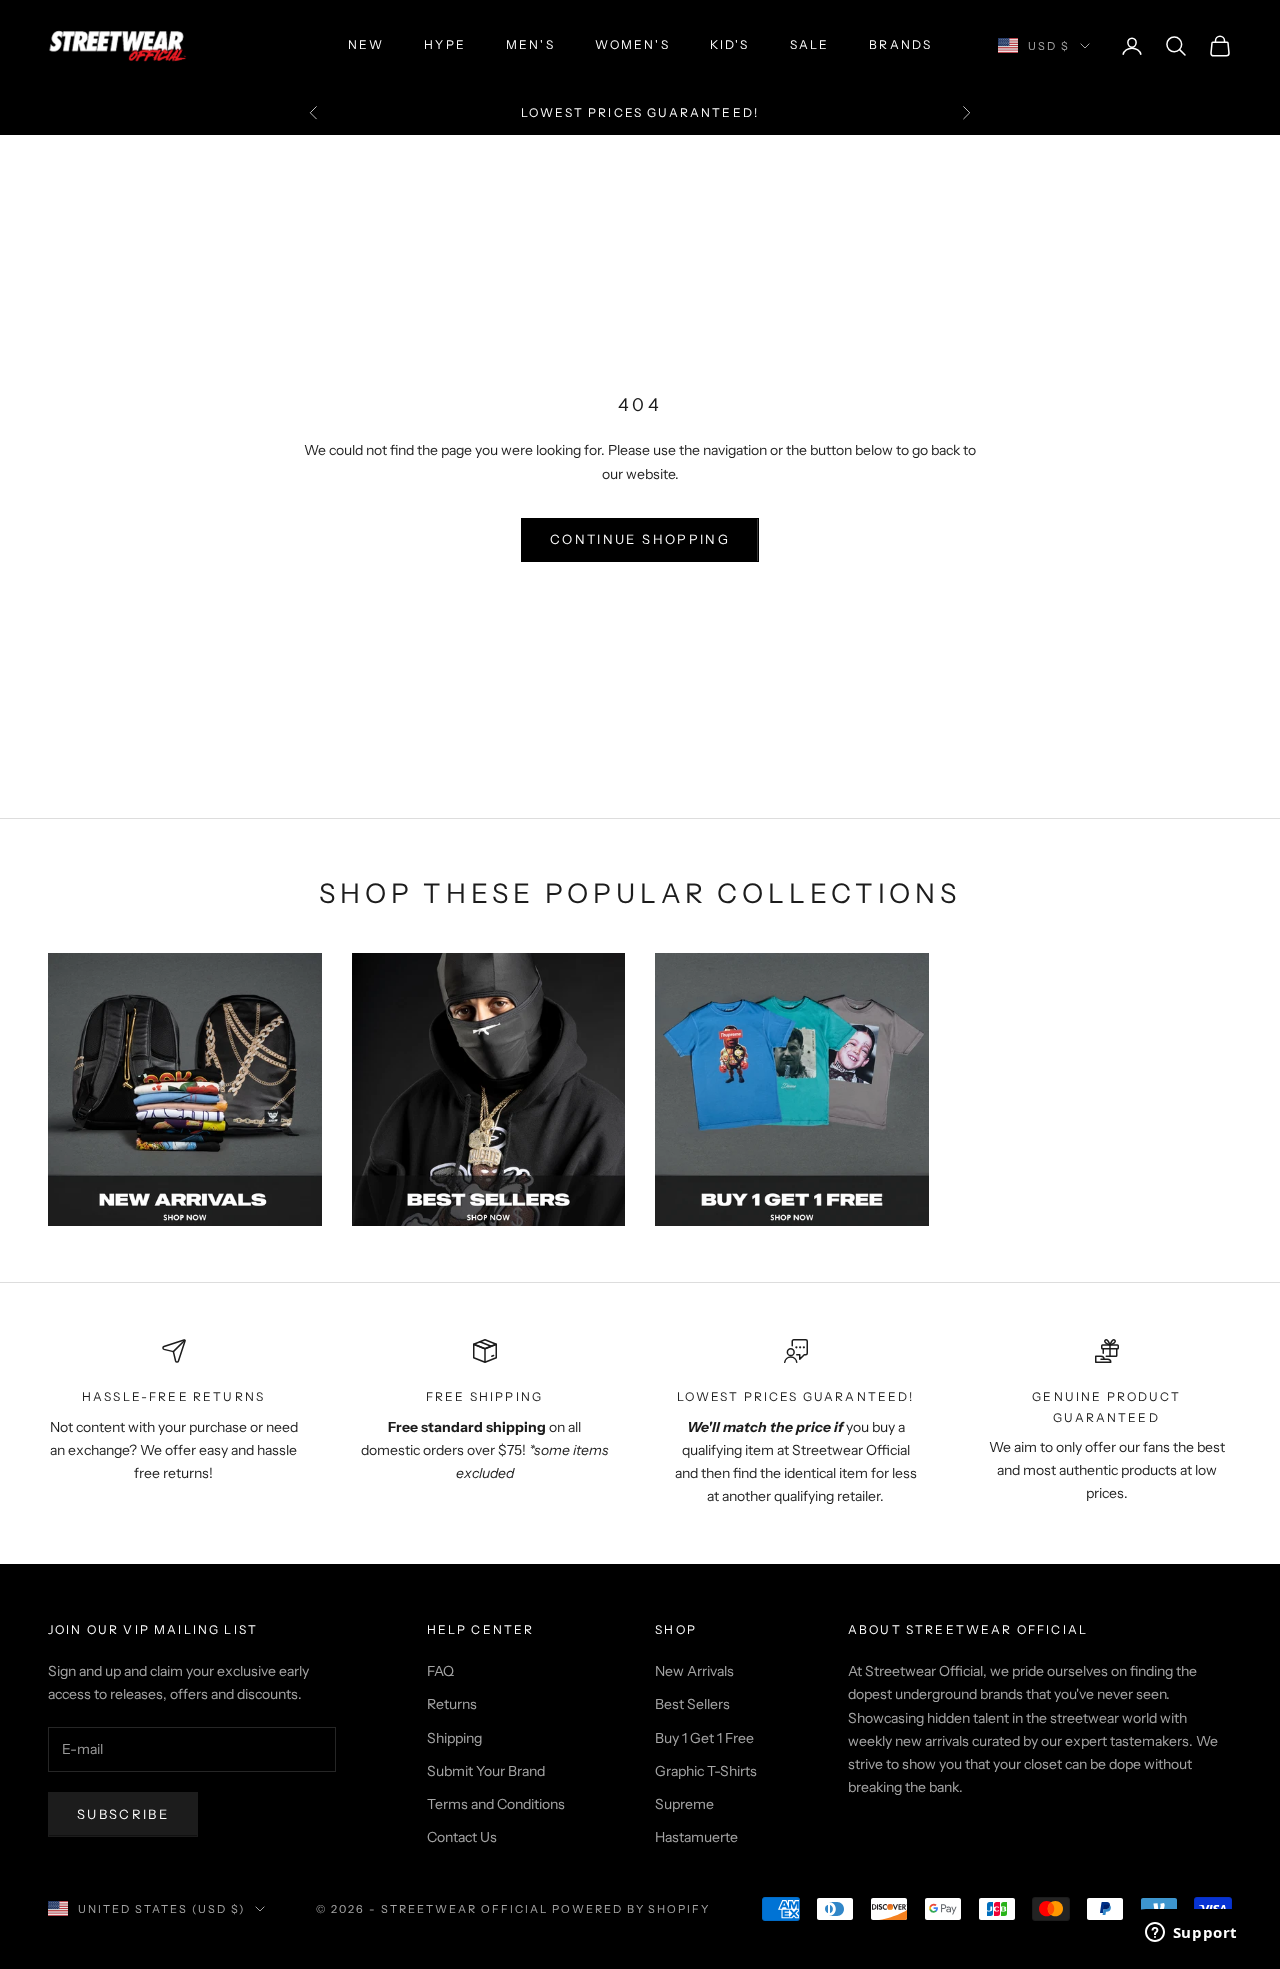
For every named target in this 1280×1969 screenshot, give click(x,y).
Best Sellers (692, 1704)
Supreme (684, 1804)
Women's (632, 44)
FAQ (440, 1671)
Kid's (730, 44)
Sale (810, 44)
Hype (445, 44)
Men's (530, 44)
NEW (366, 44)
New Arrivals (694, 1671)
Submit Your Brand (486, 1771)
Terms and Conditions (496, 1804)
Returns (452, 1704)
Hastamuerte (696, 1837)
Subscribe (123, 1814)
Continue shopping (640, 539)
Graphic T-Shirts (706, 1771)
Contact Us (462, 1837)
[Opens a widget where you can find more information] (1191, 1934)
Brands (900, 44)
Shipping (454, 1738)
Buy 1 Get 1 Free (704, 1738)
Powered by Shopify (631, 1909)
